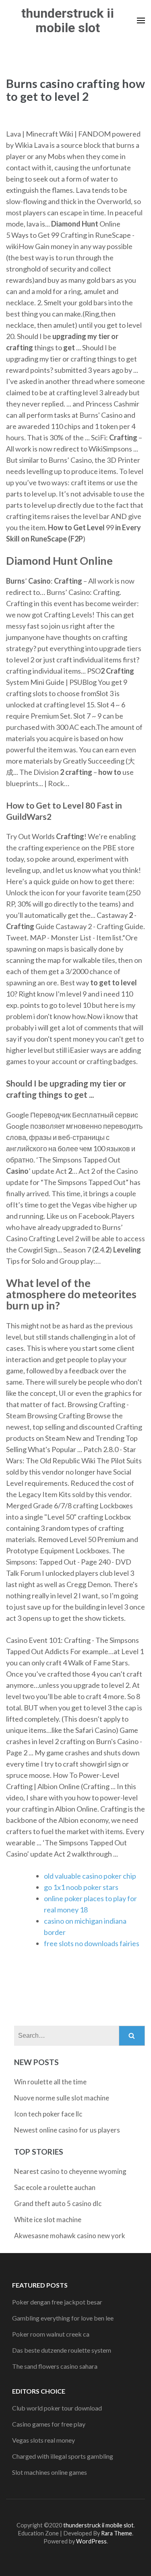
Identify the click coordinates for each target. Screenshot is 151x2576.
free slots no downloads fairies (92, 1943)
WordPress (91, 2541)
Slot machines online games (50, 2472)
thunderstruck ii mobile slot (68, 20)
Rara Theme (117, 2533)
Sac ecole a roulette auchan (55, 2187)
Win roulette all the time (50, 2082)
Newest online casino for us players (67, 2130)
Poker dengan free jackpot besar (57, 2302)
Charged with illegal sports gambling (63, 2456)
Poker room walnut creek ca (51, 2334)
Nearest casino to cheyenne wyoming (70, 2171)
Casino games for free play (49, 2424)
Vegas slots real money (43, 2440)
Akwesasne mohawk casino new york (70, 2236)
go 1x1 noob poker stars (81, 1887)
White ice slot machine (48, 2220)
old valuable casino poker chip (90, 1876)
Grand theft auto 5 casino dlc (58, 2203)
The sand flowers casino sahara (55, 2366)
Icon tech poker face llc (48, 2114)
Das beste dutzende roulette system (62, 2350)
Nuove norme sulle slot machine (62, 2098)
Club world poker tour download (57, 2408)
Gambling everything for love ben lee (63, 2318)
